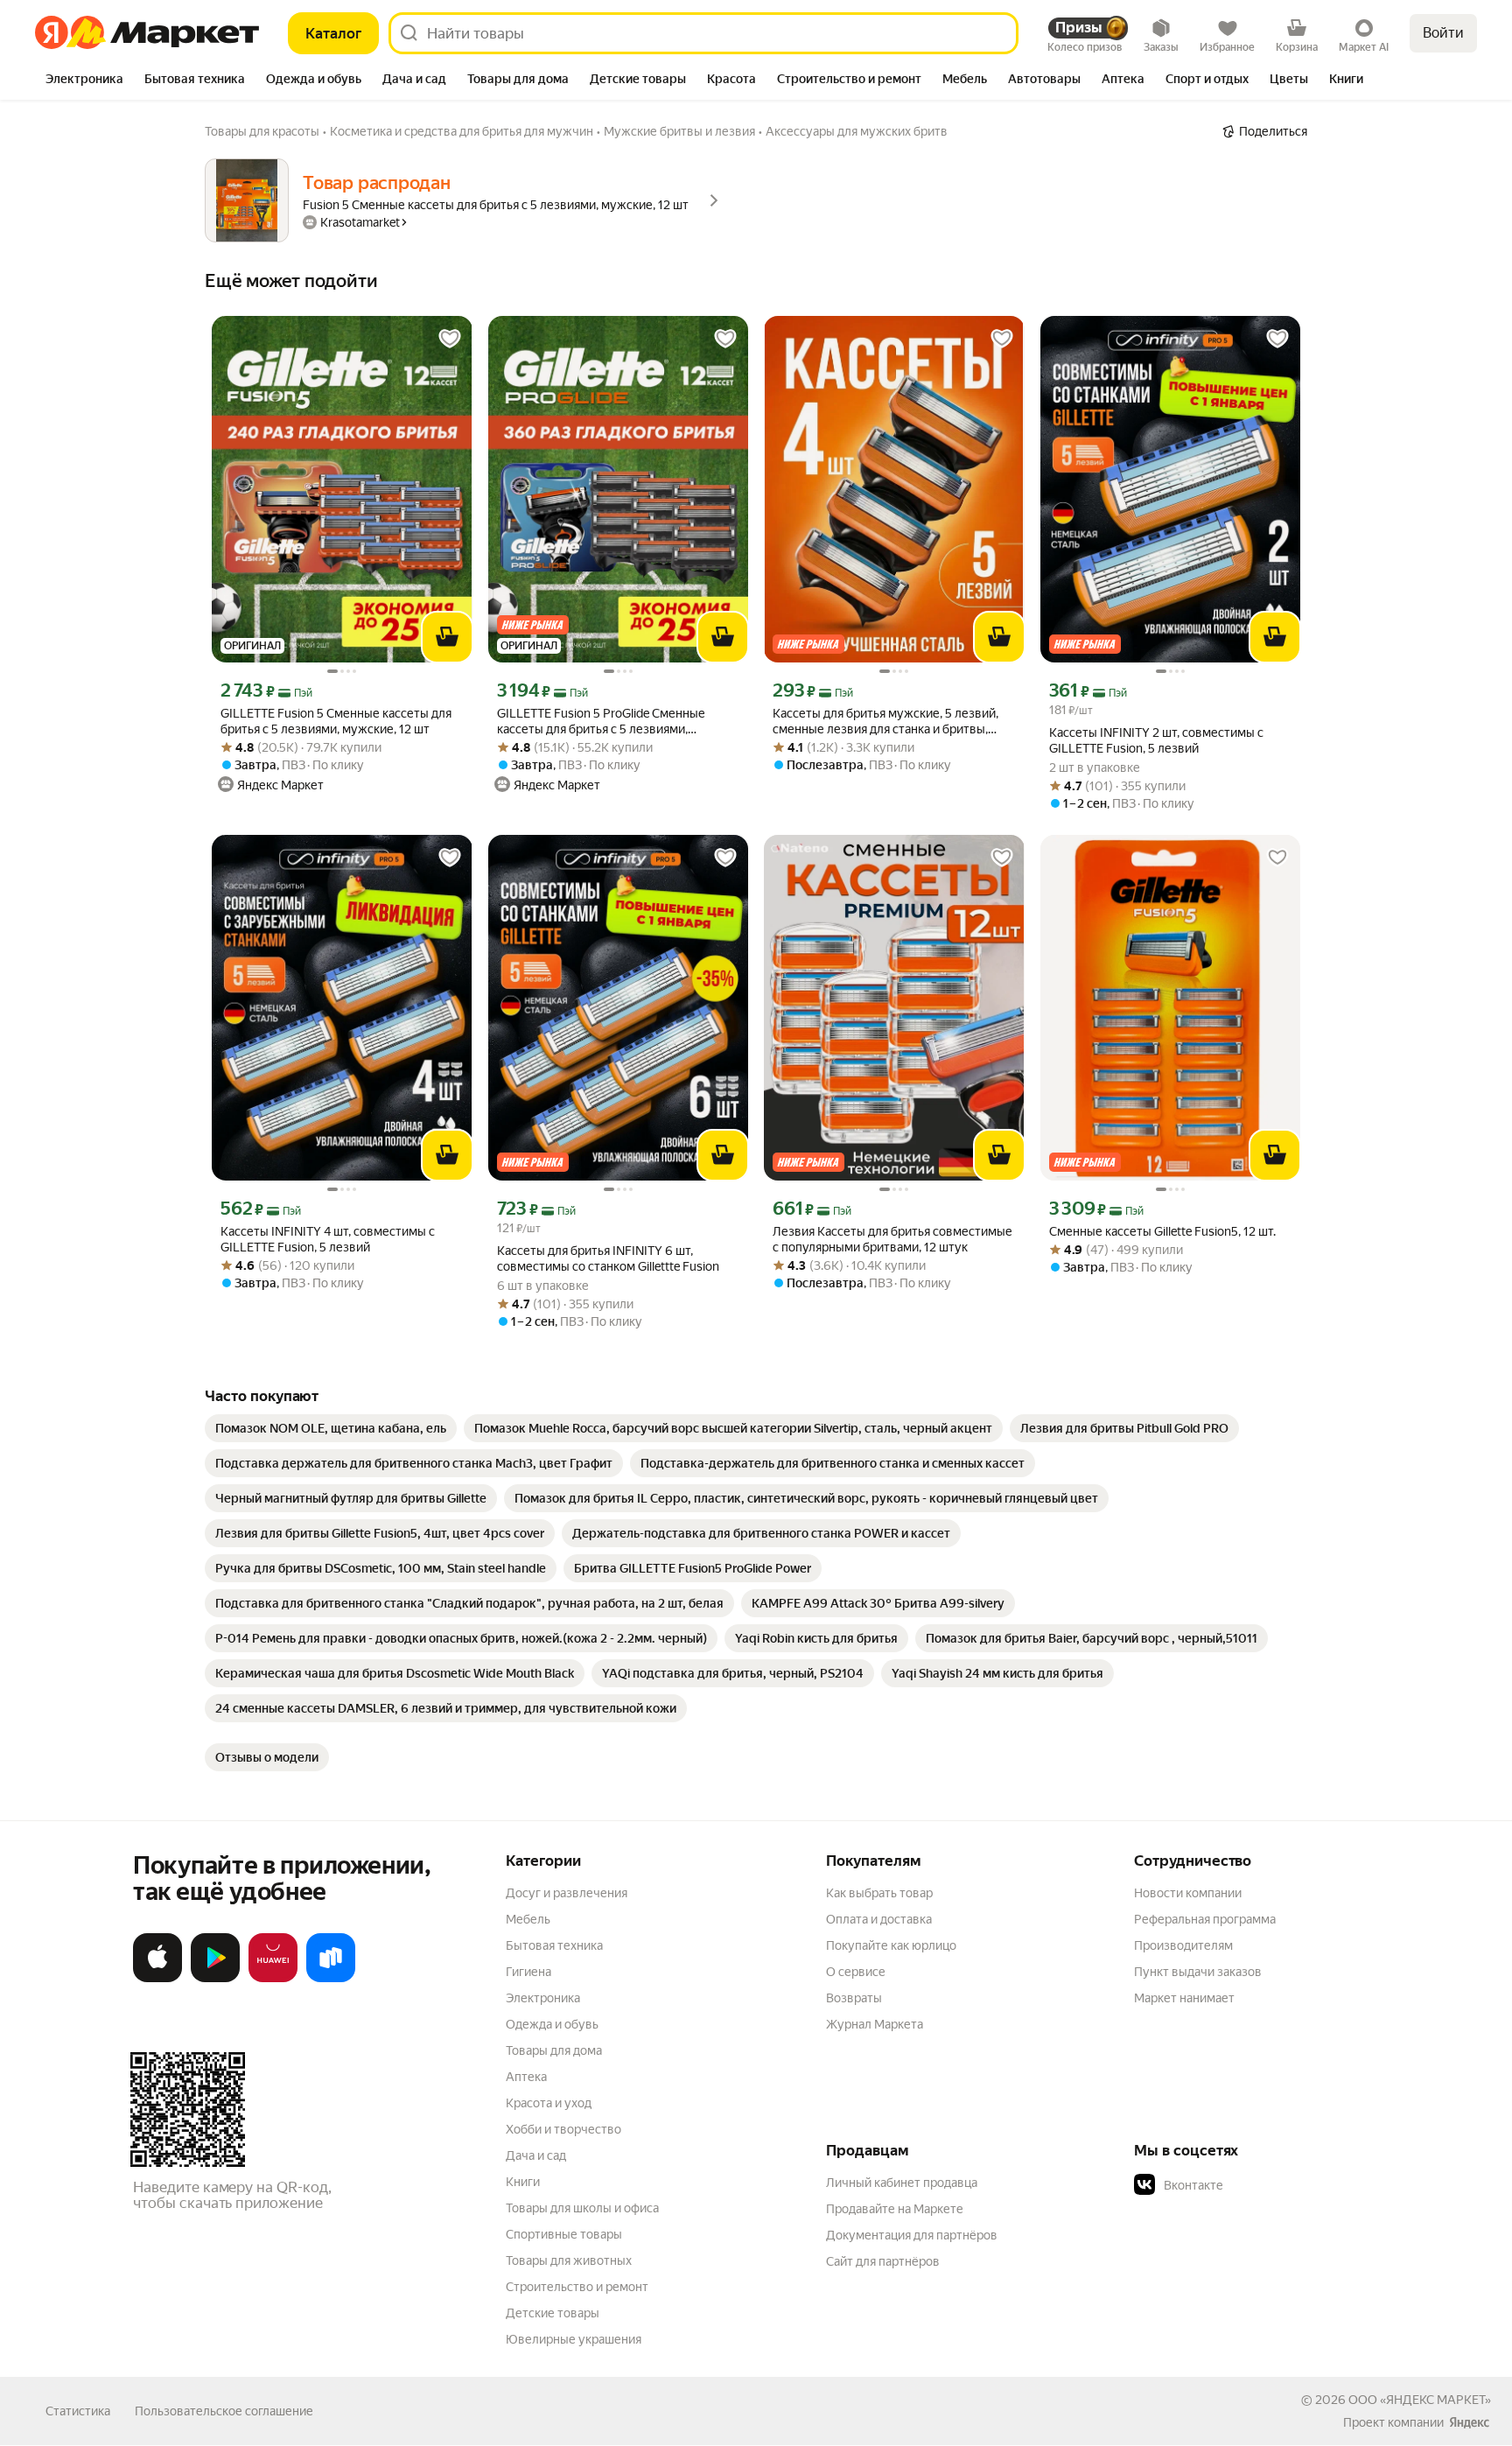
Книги (523, 2182)
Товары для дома (554, 2050)
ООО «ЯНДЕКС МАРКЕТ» (1420, 2400)
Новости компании (1188, 1893)
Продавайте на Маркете (895, 2209)
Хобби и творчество (563, 2129)
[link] (331, 1428)
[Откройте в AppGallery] (273, 1979)
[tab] (84, 81)
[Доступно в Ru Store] (331, 1979)
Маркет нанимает (1184, 1998)
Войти (1443, 33)
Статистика (78, 2411)
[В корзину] (447, 637)
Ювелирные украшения (574, 2339)
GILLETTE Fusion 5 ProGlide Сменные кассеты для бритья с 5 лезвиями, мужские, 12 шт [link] (601, 722)
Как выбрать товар (879, 1893)
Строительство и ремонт (577, 2287)
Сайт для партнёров (883, 2261)
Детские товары (553, 2313)
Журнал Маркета (875, 2024)
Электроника (543, 1998)
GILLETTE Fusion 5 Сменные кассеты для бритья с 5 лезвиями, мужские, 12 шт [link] (336, 721)
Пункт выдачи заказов (1198, 1972)
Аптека (526, 2077)
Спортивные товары (564, 2234)
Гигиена (528, 1972)
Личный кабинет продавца (902, 2183)
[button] (1256, 2185)
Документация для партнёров (912, 2235)
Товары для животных (569, 2260)
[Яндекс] (1469, 2422)
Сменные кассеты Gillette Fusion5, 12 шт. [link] (1162, 1231)
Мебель (528, 1919)
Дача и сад (536, 2155)
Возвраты (854, 1998)
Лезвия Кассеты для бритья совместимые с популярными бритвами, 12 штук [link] (892, 1239)
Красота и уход (549, 2103)
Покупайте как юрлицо (891, 1945)
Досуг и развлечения (567, 1893)
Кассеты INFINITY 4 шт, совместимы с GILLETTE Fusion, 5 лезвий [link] (328, 1239)
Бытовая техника (554, 1945)
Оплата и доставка (879, 1919)
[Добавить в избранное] (450, 339)
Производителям (1183, 1945)
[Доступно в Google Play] (215, 1979)
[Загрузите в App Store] (157, 1979)
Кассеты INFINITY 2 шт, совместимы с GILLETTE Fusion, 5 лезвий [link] (1156, 740)
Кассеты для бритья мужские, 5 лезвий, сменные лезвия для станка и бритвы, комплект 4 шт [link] (885, 722)
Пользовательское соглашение (224, 2411)
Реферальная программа (1205, 1919)
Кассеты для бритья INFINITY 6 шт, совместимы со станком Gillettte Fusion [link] (608, 1258)
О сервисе (856, 1972)
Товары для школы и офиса (582, 2208)
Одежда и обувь (552, 2024)
